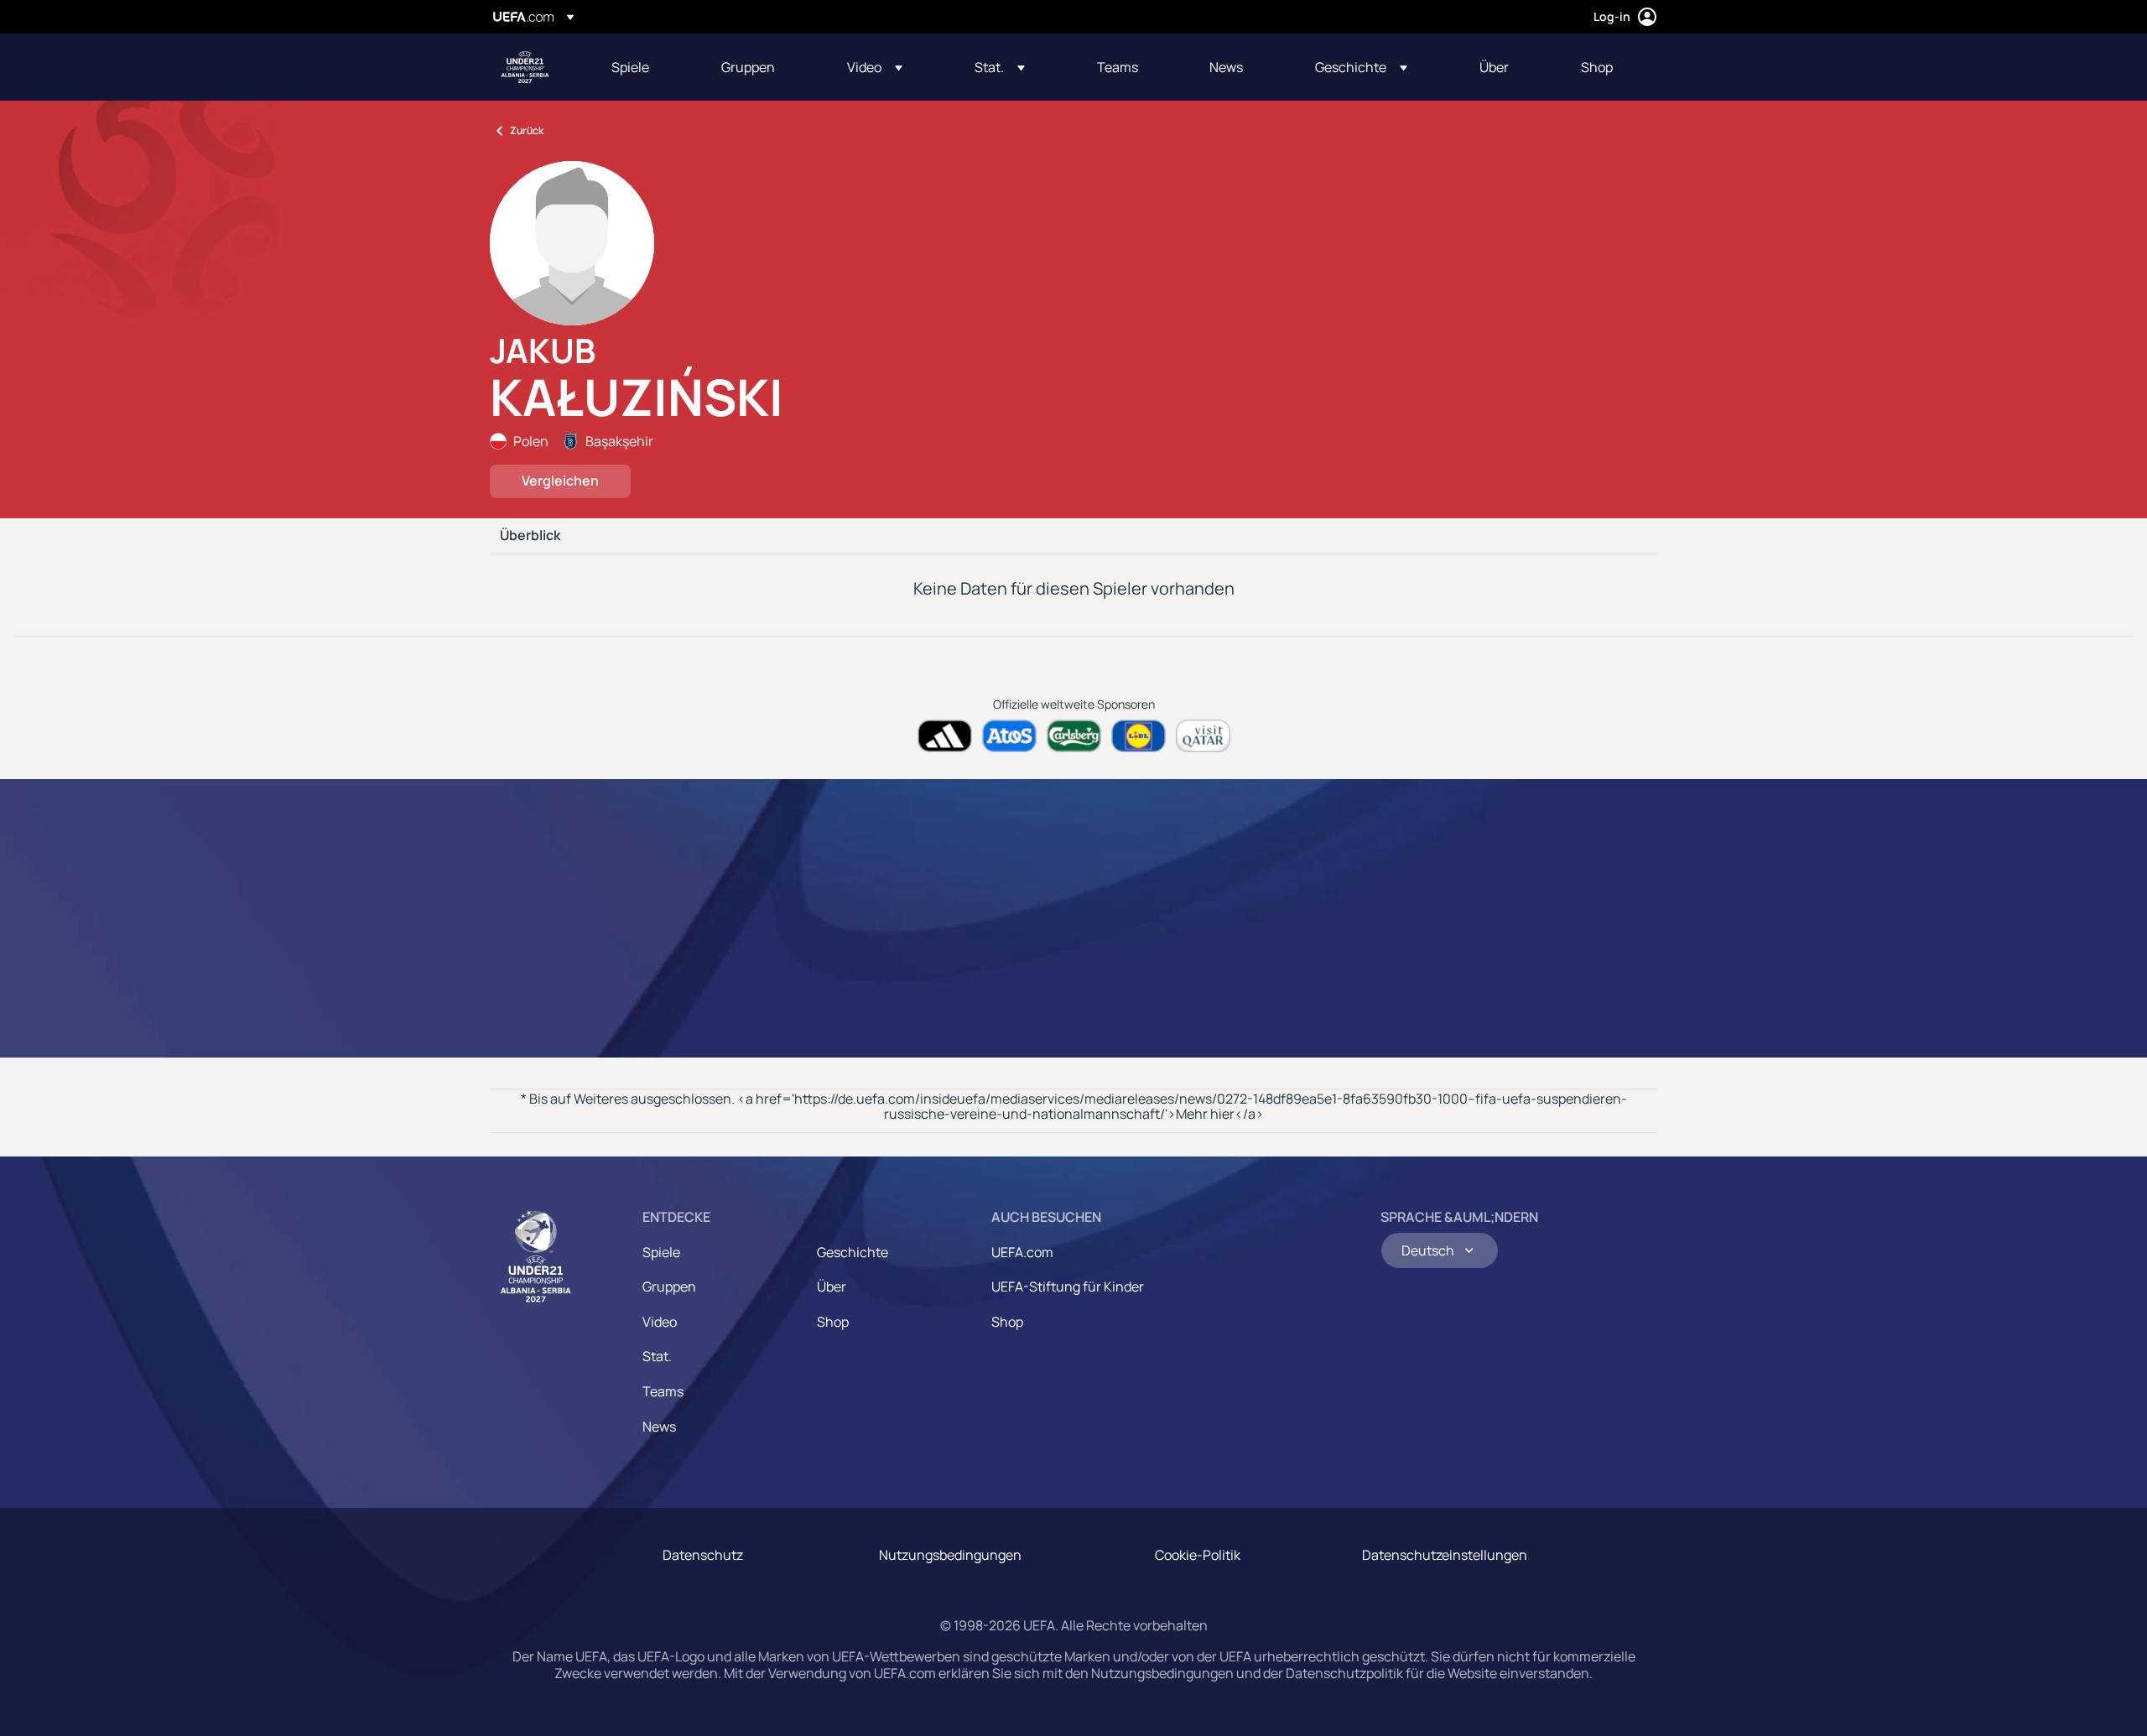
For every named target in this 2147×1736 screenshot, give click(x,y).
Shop (833, 1322)
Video (660, 1322)
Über (832, 1286)
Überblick (530, 536)
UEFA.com (1022, 1252)
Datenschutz (703, 1555)
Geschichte (853, 1252)
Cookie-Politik (1198, 1555)
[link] (630, 67)
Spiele (661, 1252)
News (659, 1427)
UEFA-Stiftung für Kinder (1068, 1286)
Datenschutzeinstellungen (1445, 1555)
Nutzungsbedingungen (950, 1555)
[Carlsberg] (1074, 736)
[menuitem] (645, 67)
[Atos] (1009, 736)
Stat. (657, 1356)
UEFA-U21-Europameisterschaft (525, 67)
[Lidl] (1138, 736)
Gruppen (669, 1286)
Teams (663, 1391)
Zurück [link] (527, 130)
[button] (875, 67)
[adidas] (945, 736)
